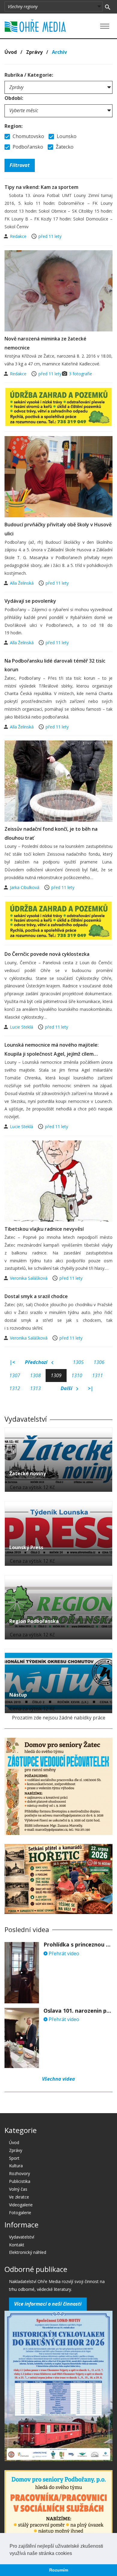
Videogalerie (21, 2205)
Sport (14, 2158)
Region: (13, 126)
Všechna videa (58, 2079)
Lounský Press (26, 1547)
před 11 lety (50, 236)
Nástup (18, 1695)
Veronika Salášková (29, 1278)
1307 (15, 1375)
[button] (74, 2554)
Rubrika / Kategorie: (29, 75)
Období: (14, 98)
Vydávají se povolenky (30, 601)
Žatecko (64, 147)
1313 (35, 1388)
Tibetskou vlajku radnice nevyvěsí (44, 1229)
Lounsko (66, 136)
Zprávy (34, 52)
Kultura (16, 2166)
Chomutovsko (28, 136)
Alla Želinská (22, 583)
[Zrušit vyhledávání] (108, 7)
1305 (78, 1362)
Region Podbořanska (34, 1621)
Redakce (19, 236)
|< (12, 1362)
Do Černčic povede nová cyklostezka (47, 954)
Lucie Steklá (22, 1027)
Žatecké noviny (28, 1473)
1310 (77, 1375)
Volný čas (18, 2189)
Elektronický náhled (28, 2252)
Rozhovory (19, 2173)
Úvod (11, 52)
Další (67, 1388)
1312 (15, 1388)
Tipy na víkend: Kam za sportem (41, 187)
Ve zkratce (19, 2197)
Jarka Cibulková (25, 887)
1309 (56, 1375)
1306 (99, 1362)
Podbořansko (27, 147)
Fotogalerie (20, 2213)
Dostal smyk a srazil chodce (36, 1296)
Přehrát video (63, 1953)
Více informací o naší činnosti (48, 2304)
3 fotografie (81, 374)
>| (91, 1388)
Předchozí (37, 1362)
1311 (97, 1375)
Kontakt (17, 2245)
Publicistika (20, 2181)
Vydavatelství (22, 2237)
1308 (35, 1375)
